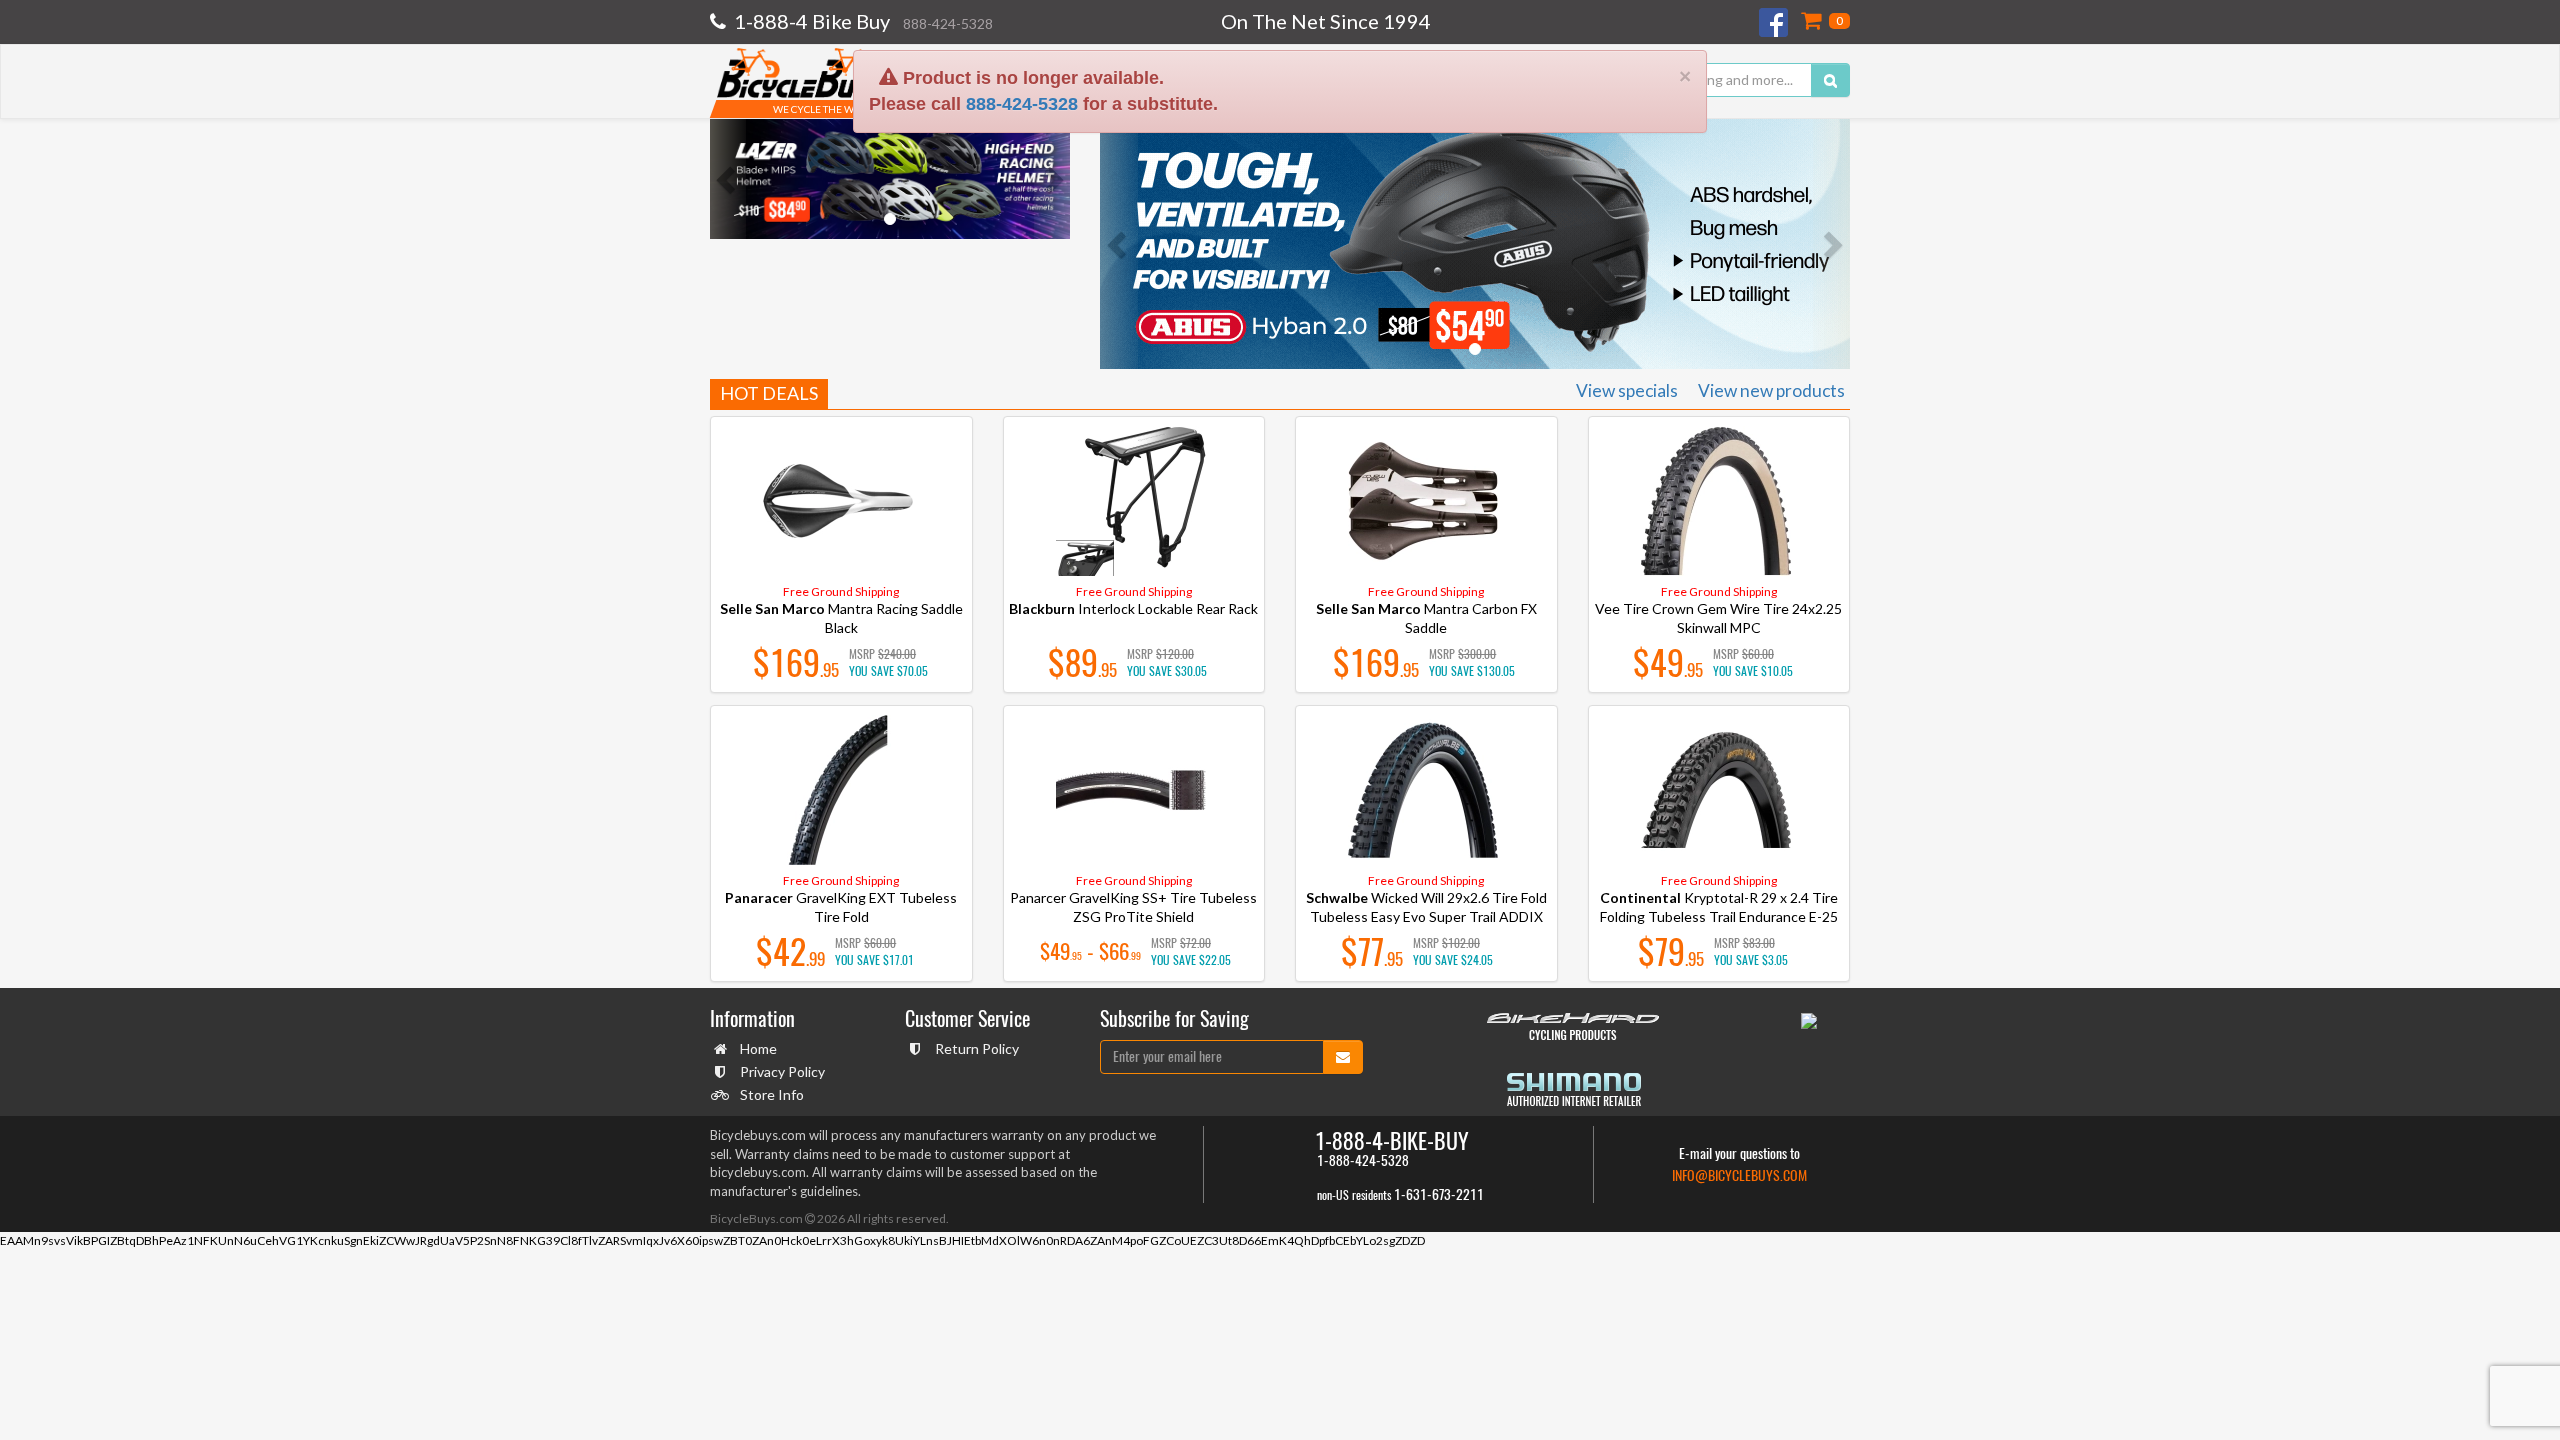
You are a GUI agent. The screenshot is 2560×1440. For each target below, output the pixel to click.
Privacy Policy (782, 1071)
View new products (1771, 390)
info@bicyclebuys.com (1739, 1175)
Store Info (772, 1094)
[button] (728, 179)
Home (758, 1048)
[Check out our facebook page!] (1775, 22)
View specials (1627, 390)
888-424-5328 (1022, 31)
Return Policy (977, 1048)
